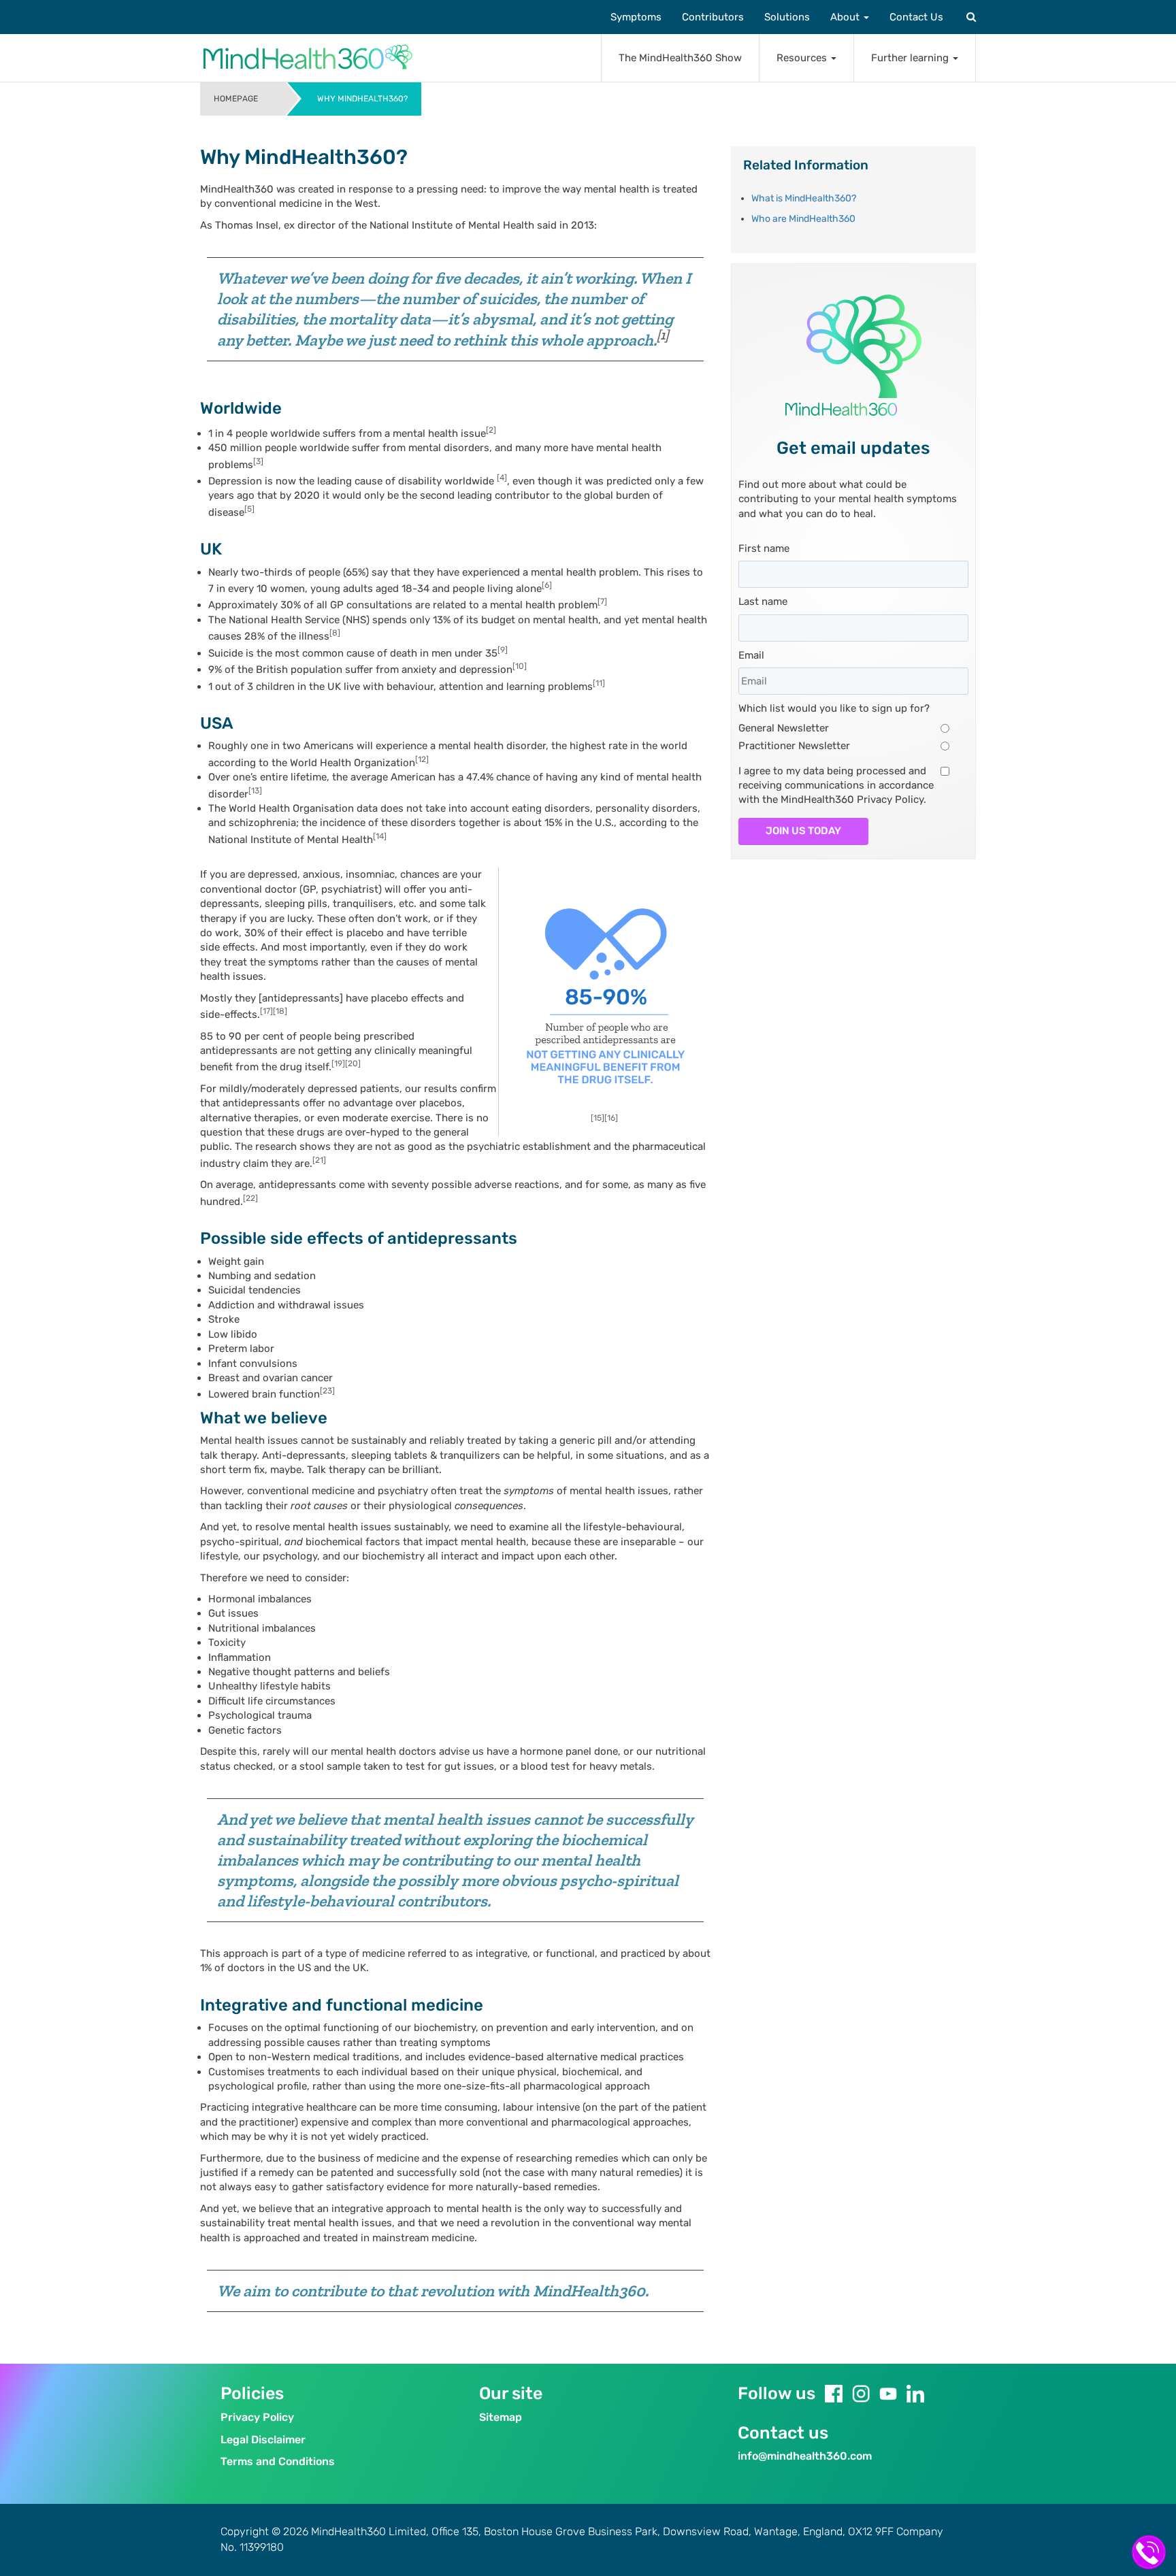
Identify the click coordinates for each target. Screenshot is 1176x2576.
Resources (803, 58)
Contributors (713, 17)
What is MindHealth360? (804, 198)
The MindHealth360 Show (680, 58)
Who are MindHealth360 (803, 219)
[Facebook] (834, 2394)
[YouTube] (888, 2394)
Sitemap (501, 2417)
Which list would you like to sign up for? (834, 708)
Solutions (787, 17)
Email (751, 655)
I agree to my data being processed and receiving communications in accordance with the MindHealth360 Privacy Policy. (836, 786)
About (846, 17)
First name (764, 548)
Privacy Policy (257, 2417)
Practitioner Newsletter (794, 746)
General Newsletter (784, 728)
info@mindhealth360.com (805, 2456)
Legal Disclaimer (263, 2440)
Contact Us (916, 17)
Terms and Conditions (278, 2461)
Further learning (911, 58)
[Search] (970, 17)
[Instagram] (861, 2394)
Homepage (236, 99)
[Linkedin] (915, 2394)
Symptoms (636, 17)
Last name (763, 601)
